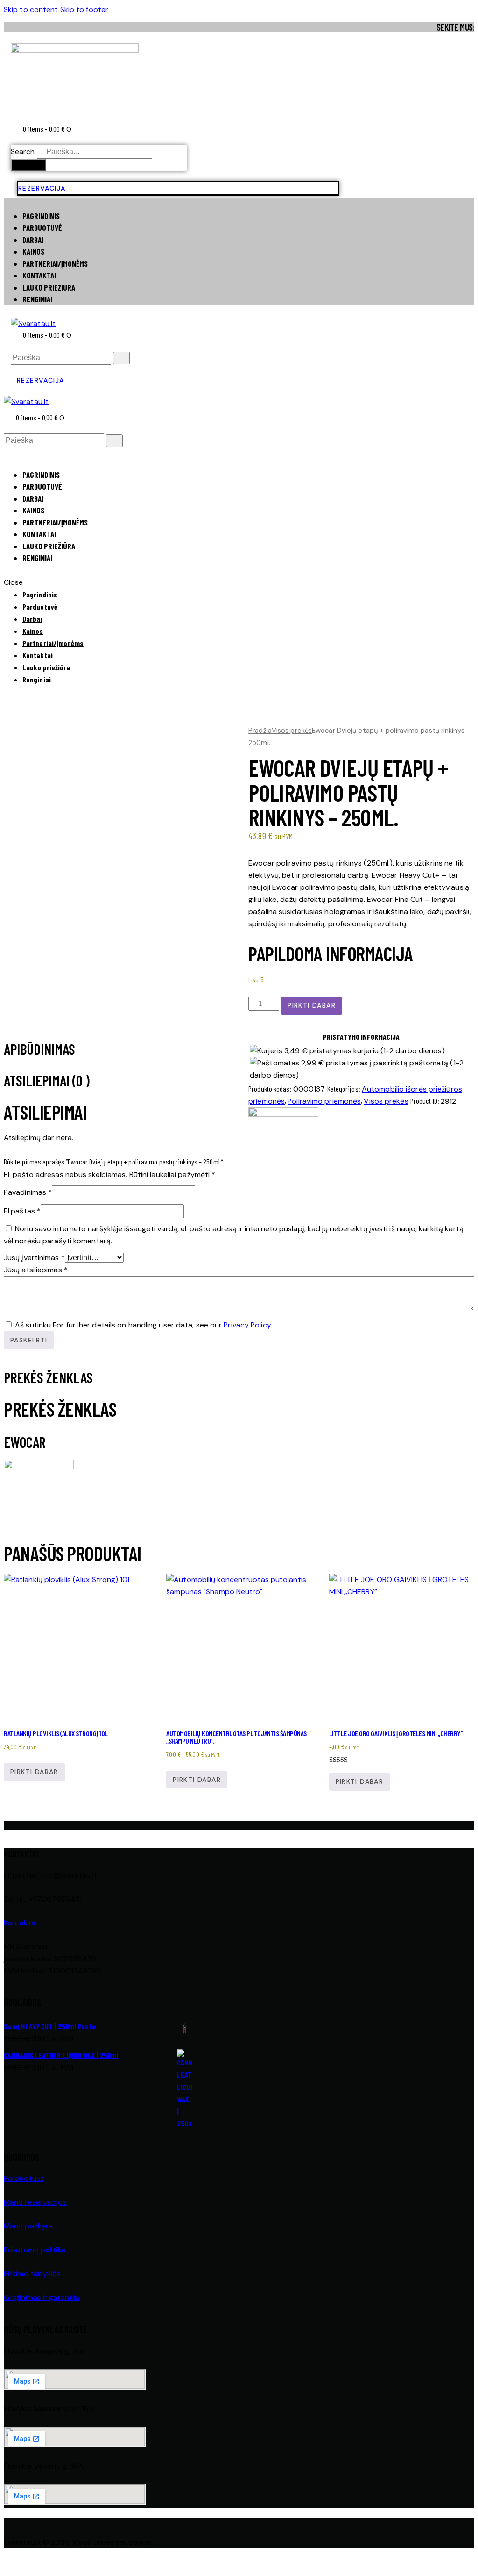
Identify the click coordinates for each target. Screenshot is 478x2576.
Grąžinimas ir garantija (42, 2297)
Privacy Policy (247, 1325)
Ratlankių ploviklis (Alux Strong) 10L (56, 1733)
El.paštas (22, 1211)
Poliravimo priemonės (324, 1101)
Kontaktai (20, 1923)
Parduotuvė (24, 2178)
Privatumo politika (35, 2250)
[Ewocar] (283, 1114)
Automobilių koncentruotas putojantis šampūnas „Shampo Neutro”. (236, 1737)
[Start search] (121, 358)
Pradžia (260, 731)
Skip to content (31, 10)
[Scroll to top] (9, 2566)
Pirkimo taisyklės (32, 2274)
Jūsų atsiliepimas (36, 1270)
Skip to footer (84, 10)
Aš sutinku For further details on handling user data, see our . (144, 1325)
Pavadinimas (28, 1192)
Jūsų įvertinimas (34, 1258)
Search (23, 152)
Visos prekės (292, 731)
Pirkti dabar (312, 1005)
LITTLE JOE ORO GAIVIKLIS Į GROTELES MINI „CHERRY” (396, 1733)
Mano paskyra (28, 2226)
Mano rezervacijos (35, 2202)
